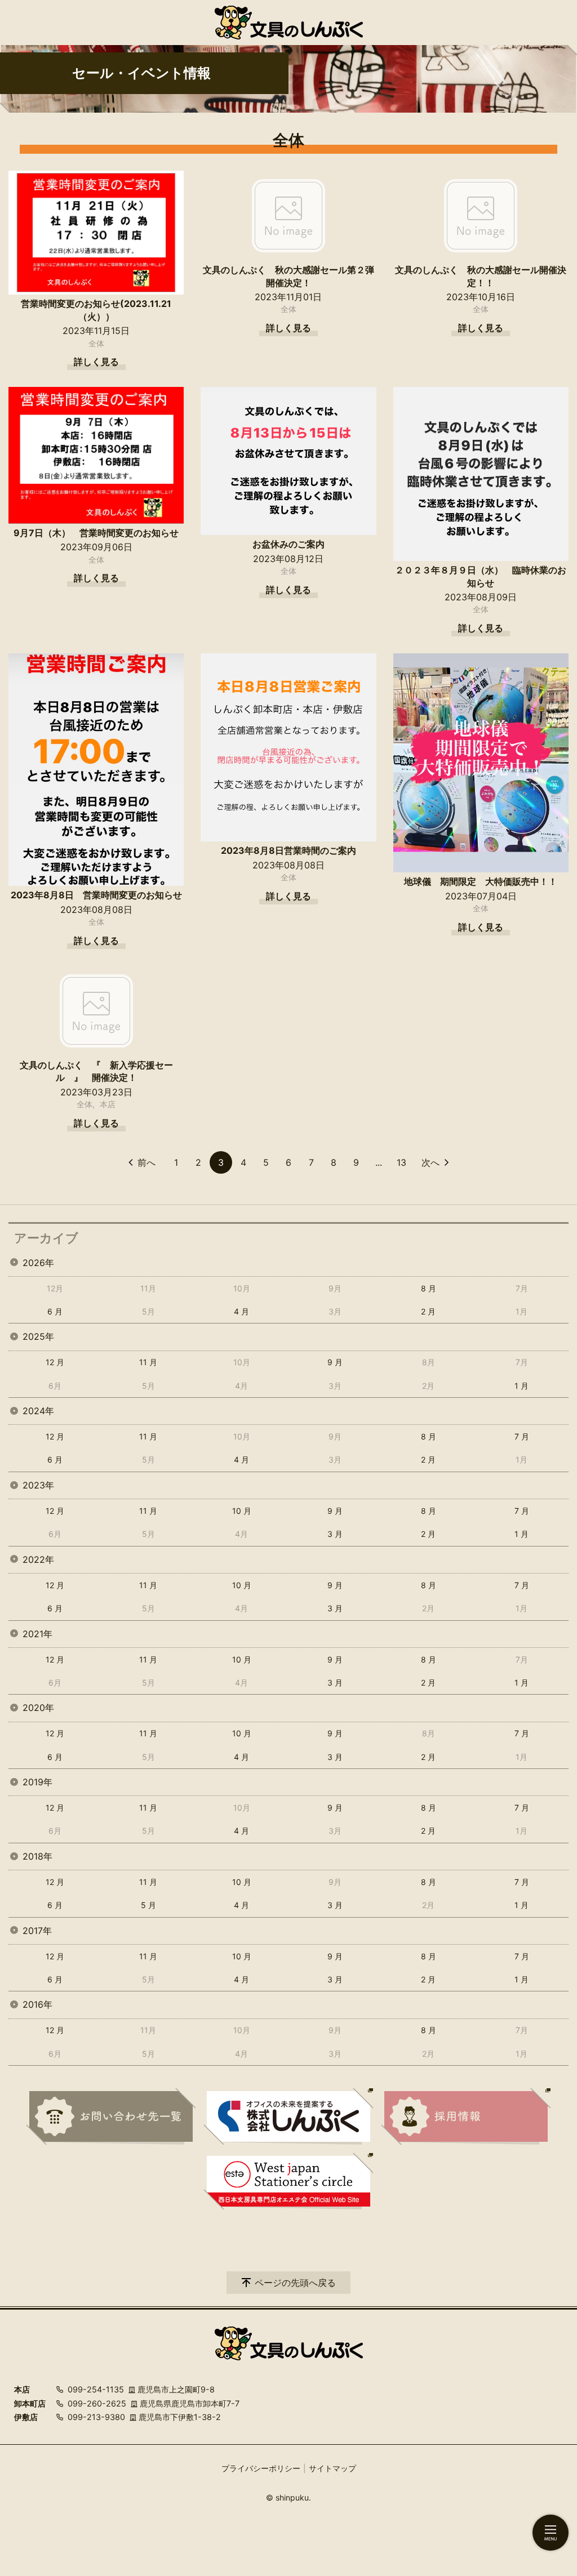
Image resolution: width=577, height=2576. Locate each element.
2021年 (37, 1634)
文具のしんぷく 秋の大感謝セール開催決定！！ (481, 276)
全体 (96, 343)
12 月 (55, 1362)
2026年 (38, 1263)
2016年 (37, 2004)
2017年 (37, 1931)
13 (401, 1162)
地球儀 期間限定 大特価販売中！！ (481, 881)
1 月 (521, 1386)
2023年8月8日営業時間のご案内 (288, 850)
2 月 (428, 1311)
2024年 (38, 1411)
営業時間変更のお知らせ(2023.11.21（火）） (96, 310)
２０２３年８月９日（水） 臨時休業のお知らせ (481, 576)
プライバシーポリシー (261, 2468)
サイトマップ (332, 2468)
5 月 (148, 1905)
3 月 (335, 1534)
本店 (108, 1104)
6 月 (55, 1311)
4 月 (241, 1311)
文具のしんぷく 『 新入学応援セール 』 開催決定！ (96, 1071)
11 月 (148, 1362)
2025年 (38, 1336)
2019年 (37, 1782)
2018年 (37, 1856)
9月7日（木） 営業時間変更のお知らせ (96, 533)
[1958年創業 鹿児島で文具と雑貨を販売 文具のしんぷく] (289, 23)
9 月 (335, 1362)
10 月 (242, 1511)
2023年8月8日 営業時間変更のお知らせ (96, 895)
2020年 (38, 1708)
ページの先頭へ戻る (295, 2283)
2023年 (38, 1485)
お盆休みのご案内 (288, 544)
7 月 (522, 1436)
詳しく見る (96, 362)
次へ (430, 1162)
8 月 (429, 1288)
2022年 (38, 1559)
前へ (147, 1162)
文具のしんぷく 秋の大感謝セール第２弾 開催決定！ (289, 276)
